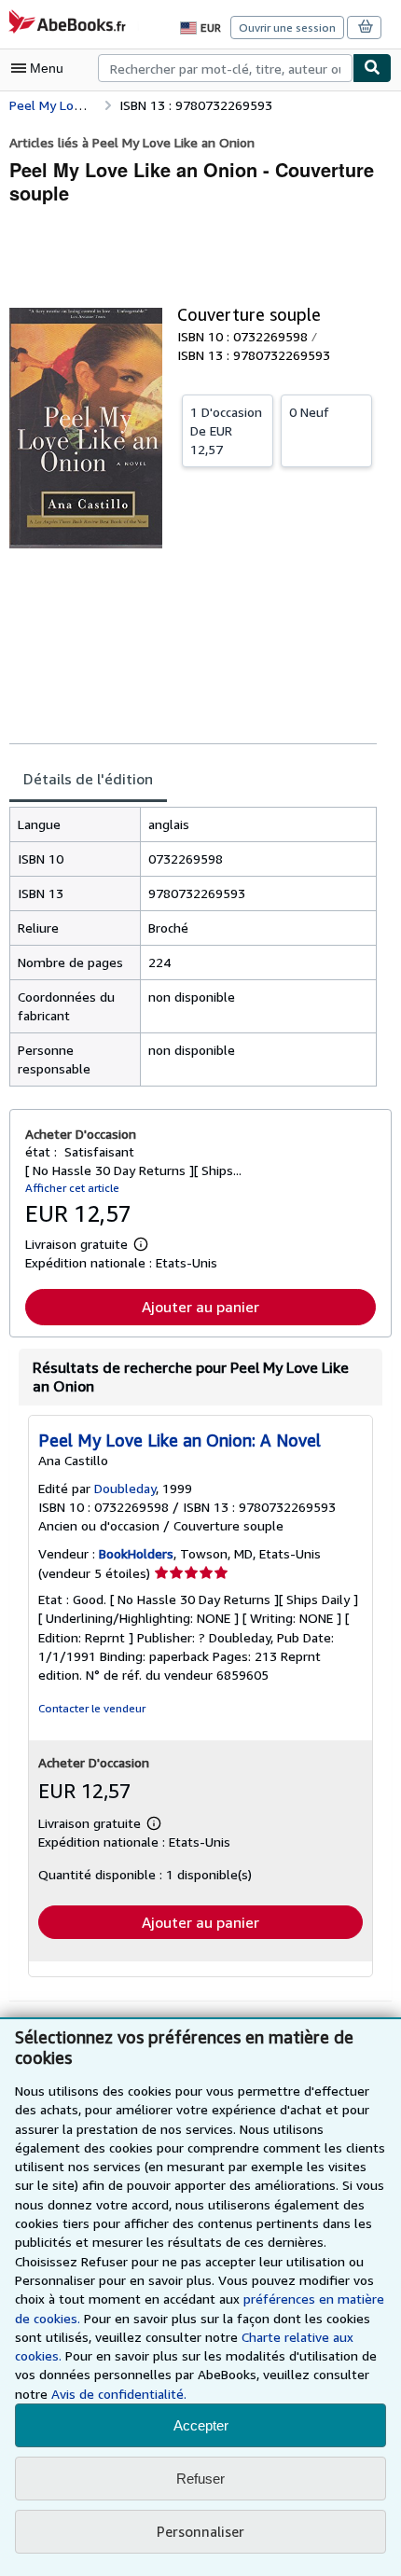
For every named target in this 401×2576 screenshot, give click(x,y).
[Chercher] (372, 68)
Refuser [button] (200, 2479)
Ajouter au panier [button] (200, 1307)
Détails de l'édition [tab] (88, 779)
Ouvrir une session (287, 28)
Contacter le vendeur (92, 1708)
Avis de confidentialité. (119, 2394)
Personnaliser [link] (200, 2531)
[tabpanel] (193, 947)
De (226, 430)
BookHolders (136, 1553)
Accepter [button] (201, 2425)
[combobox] (225, 68)
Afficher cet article (72, 1188)
